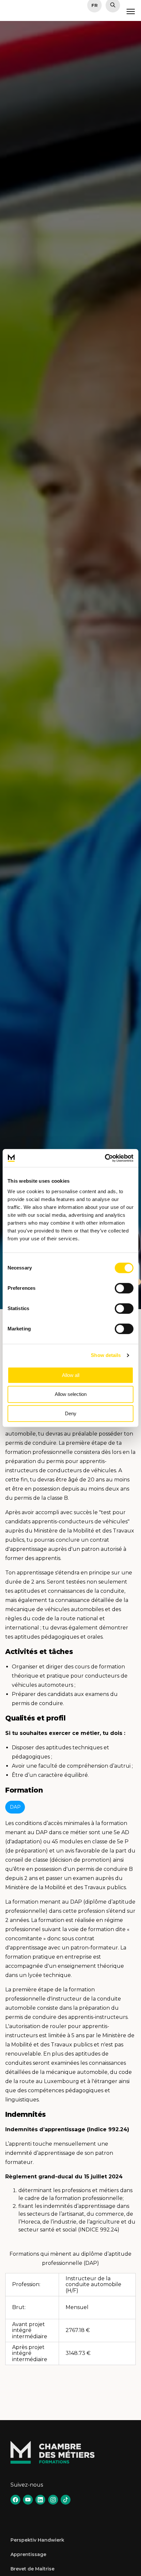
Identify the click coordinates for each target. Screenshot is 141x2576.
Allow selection (71, 1394)
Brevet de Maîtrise (32, 2569)
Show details (106, 1355)
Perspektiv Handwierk (37, 2540)
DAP (15, 1807)
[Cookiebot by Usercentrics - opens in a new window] (105, 1158)
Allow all (71, 1375)
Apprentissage (28, 2554)
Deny (71, 1413)
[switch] (124, 1288)
